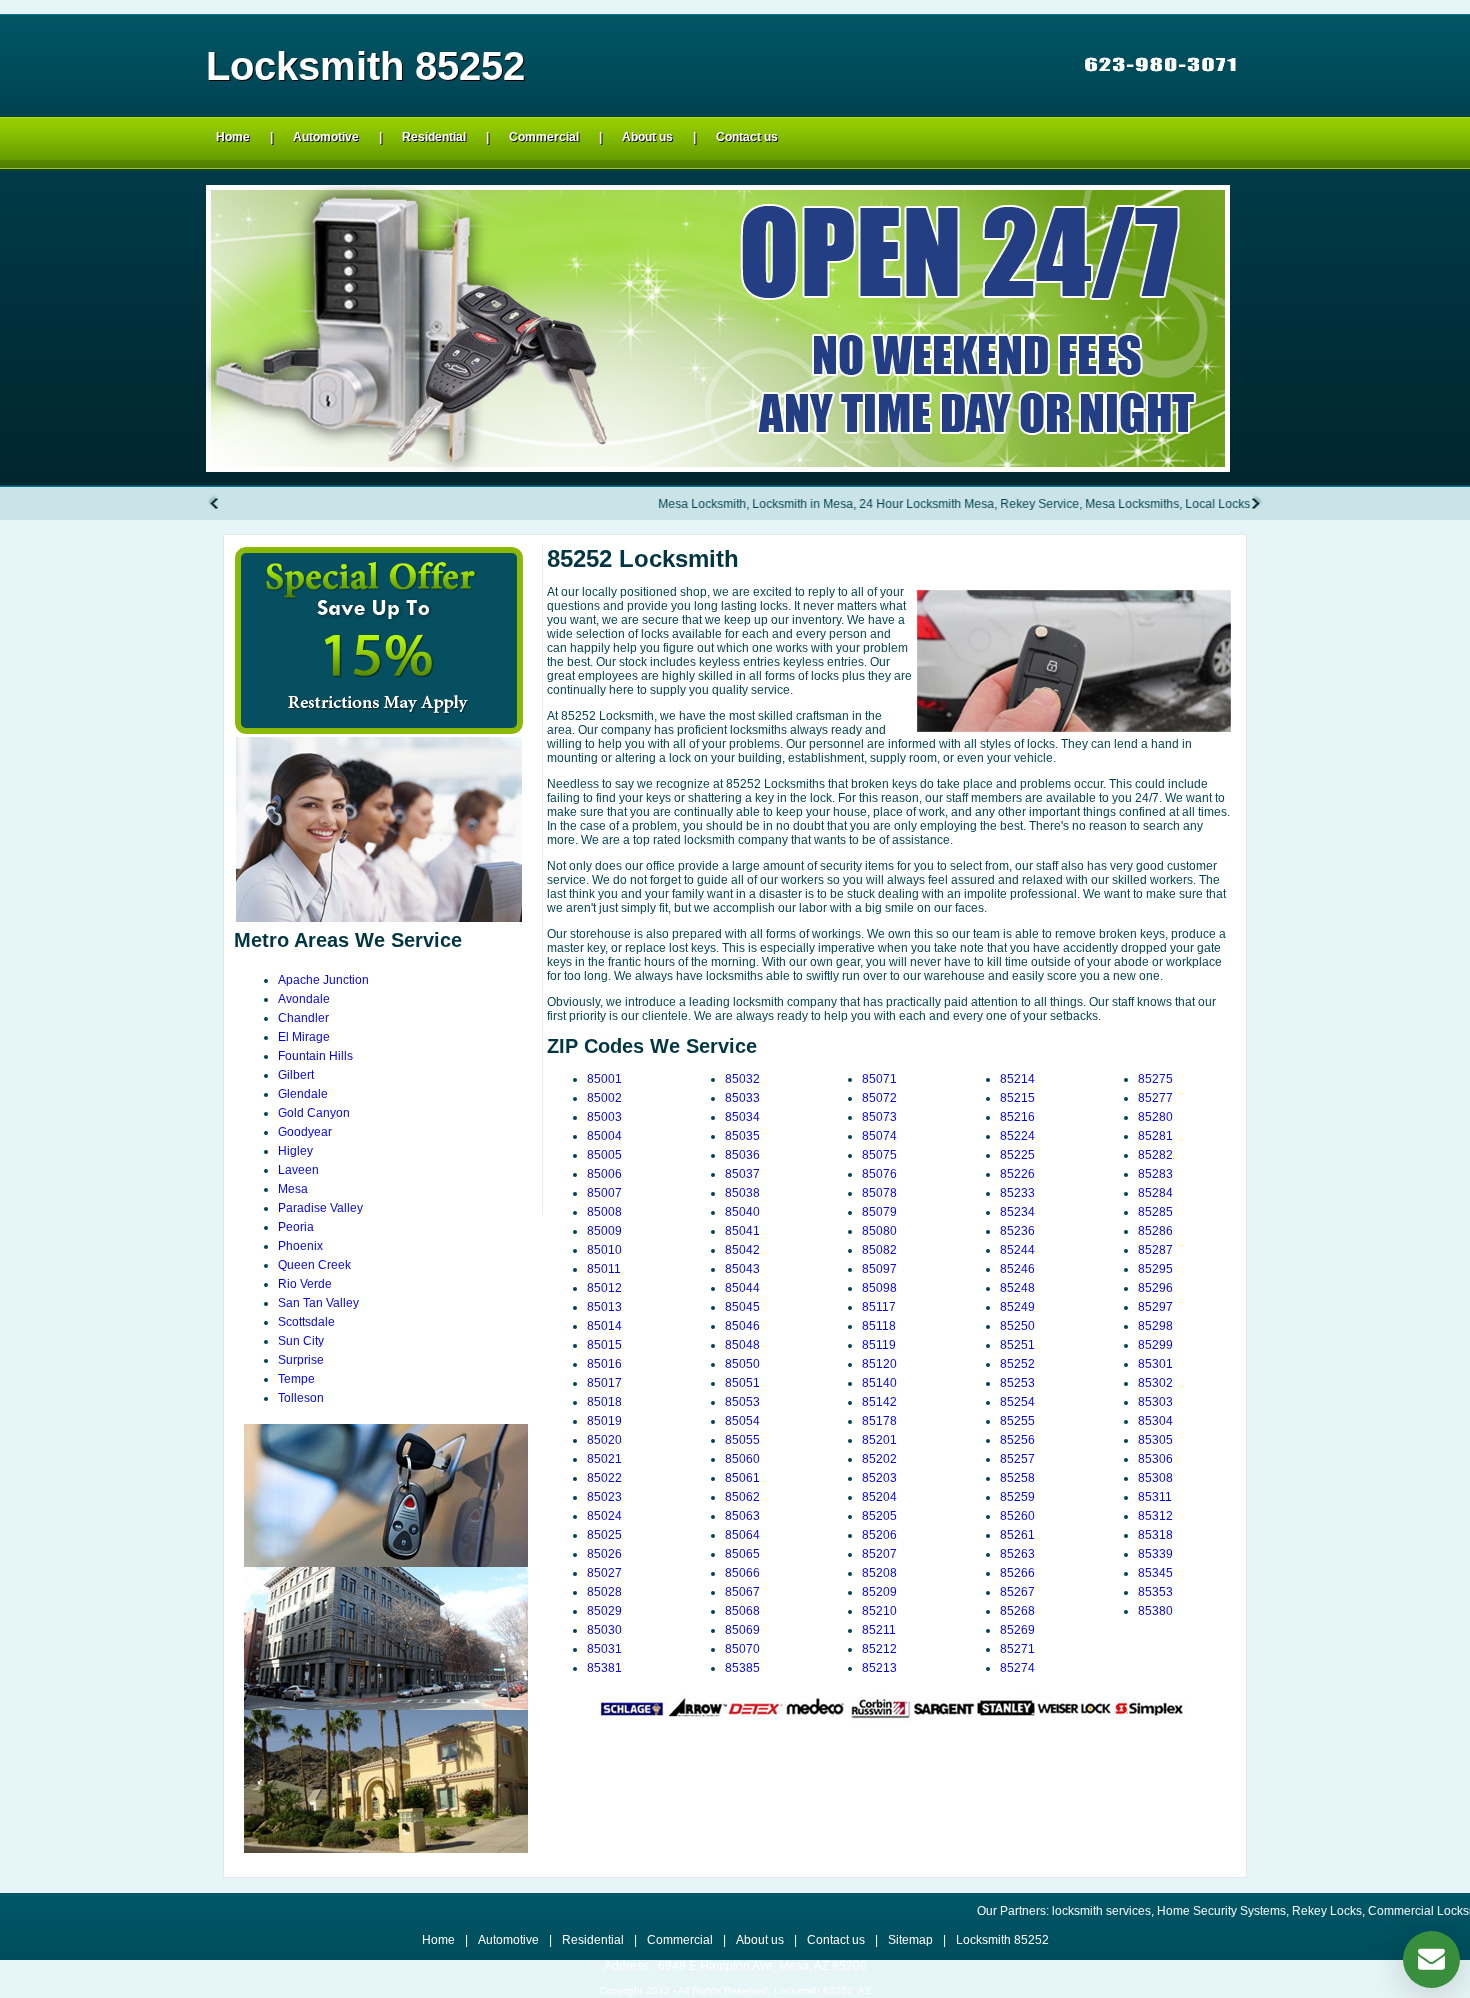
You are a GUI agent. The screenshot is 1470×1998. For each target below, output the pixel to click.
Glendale (303, 1094)
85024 (604, 1516)
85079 (879, 1212)
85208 (879, 1573)
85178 (879, 1421)
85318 (1155, 1535)
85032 (742, 1079)
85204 (879, 1497)
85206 (879, 1535)
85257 (1017, 1459)
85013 (604, 1307)
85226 (1017, 1174)
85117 (879, 1307)
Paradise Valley (320, 1208)
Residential (434, 137)
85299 (1155, 1345)
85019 (604, 1421)
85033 (742, 1098)
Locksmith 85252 (1002, 1940)
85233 (1017, 1193)
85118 (879, 1326)
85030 (604, 1630)
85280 (1155, 1117)
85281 (1155, 1136)
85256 (1017, 1440)
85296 (1155, 1288)
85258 (1017, 1478)
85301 (1155, 1364)
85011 (604, 1269)
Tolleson (301, 1398)
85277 (1155, 1098)
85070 (742, 1649)
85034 (742, 1117)
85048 (742, 1345)
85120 (879, 1364)
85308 (1155, 1478)
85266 (1017, 1573)
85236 (1017, 1231)
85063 (742, 1516)
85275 (1155, 1079)
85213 (879, 1668)
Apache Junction (323, 980)
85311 (1155, 1497)
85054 (742, 1421)
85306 (1155, 1459)
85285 (1155, 1212)
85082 (879, 1250)
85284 (1155, 1193)
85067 (742, 1592)
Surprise (301, 1360)
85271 (1017, 1649)
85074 (879, 1136)
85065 (742, 1554)
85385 (742, 1668)
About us (647, 137)
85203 (879, 1478)
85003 (604, 1117)
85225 (1017, 1155)
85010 (604, 1250)
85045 (742, 1307)
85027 (604, 1573)
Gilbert (296, 1075)
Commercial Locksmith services (1381, 1911)
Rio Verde (305, 1284)
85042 (742, 1250)
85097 (879, 1269)
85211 (879, 1630)
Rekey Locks (1254, 1911)
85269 (1017, 1630)
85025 (604, 1535)
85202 (879, 1459)
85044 (742, 1288)
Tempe (296, 1379)
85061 (742, 1478)
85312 (1155, 1516)
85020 (604, 1440)
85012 (604, 1288)
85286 (1155, 1231)
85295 (1155, 1269)
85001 (604, 1079)
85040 (742, 1212)
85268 (1017, 1611)
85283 (1155, 1174)
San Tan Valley (318, 1303)
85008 (604, 1212)
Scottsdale (306, 1322)
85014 (604, 1326)
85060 (742, 1459)
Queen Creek (314, 1265)
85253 (1017, 1383)
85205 (879, 1516)
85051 (742, 1383)
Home (233, 137)
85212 (879, 1649)
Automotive (326, 137)
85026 (604, 1554)
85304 (1155, 1421)
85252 (1017, 1364)
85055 (742, 1440)
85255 (1017, 1421)
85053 (742, 1402)
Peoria (296, 1227)
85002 (604, 1098)
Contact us (747, 137)
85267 (1017, 1592)
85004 (604, 1136)
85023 (604, 1497)
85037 (742, 1174)
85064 (742, 1535)
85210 (879, 1611)
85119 (879, 1345)
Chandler (303, 1018)
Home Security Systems (1148, 1911)
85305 (1155, 1440)
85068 (742, 1611)
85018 (604, 1402)
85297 (1155, 1307)
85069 (742, 1630)
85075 (879, 1155)
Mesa (293, 1189)
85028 (604, 1592)
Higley (295, 1151)
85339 (1155, 1554)
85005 (604, 1155)
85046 (742, 1326)
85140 (879, 1383)
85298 (1155, 1326)
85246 (1017, 1269)
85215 (1017, 1098)
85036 (742, 1155)
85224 (1017, 1136)
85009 (604, 1231)
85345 (1155, 1573)
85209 (879, 1592)
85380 (1155, 1611)
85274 (1017, 1668)
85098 (879, 1288)
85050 (742, 1364)
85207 (879, 1554)
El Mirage (304, 1037)
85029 (604, 1611)
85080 (879, 1231)
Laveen (298, 1170)
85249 (1017, 1307)
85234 (1017, 1212)
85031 (604, 1649)
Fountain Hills (315, 1056)
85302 (1155, 1383)
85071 (879, 1079)
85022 (604, 1478)
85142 (879, 1402)
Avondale (304, 999)
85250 (1017, 1326)
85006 (604, 1174)
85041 (742, 1231)
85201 (879, 1440)
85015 (604, 1345)
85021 (604, 1459)
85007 (604, 1193)
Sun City (301, 1341)
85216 (1017, 1117)
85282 (1155, 1155)
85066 (742, 1573)
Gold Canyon (314, 1113)
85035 (742, 1136)
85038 (742, 1193)
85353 (1155, 1592)
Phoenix (300, 1246)
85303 (1155, 1402)
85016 (604, 1364)
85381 (604, 1668)
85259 (1017, 1497)
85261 (1017, 1535)
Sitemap (910, 1940)
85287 (1155, 1250)
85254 (1017, 1402)
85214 (1017, 1079)
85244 (1017, 1250)
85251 (1017, 1345)
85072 (879, 1098)
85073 (879, 1117)
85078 (879, 1193)
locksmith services (1028, 1911)
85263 (1017, 1554)
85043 (742, 1269)
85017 (604, 1383)
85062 (742, 1497)
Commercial (544, 137)
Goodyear (305, 1132)
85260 (1017, 1516)
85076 (879, 1174)
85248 (1017, 1288)
